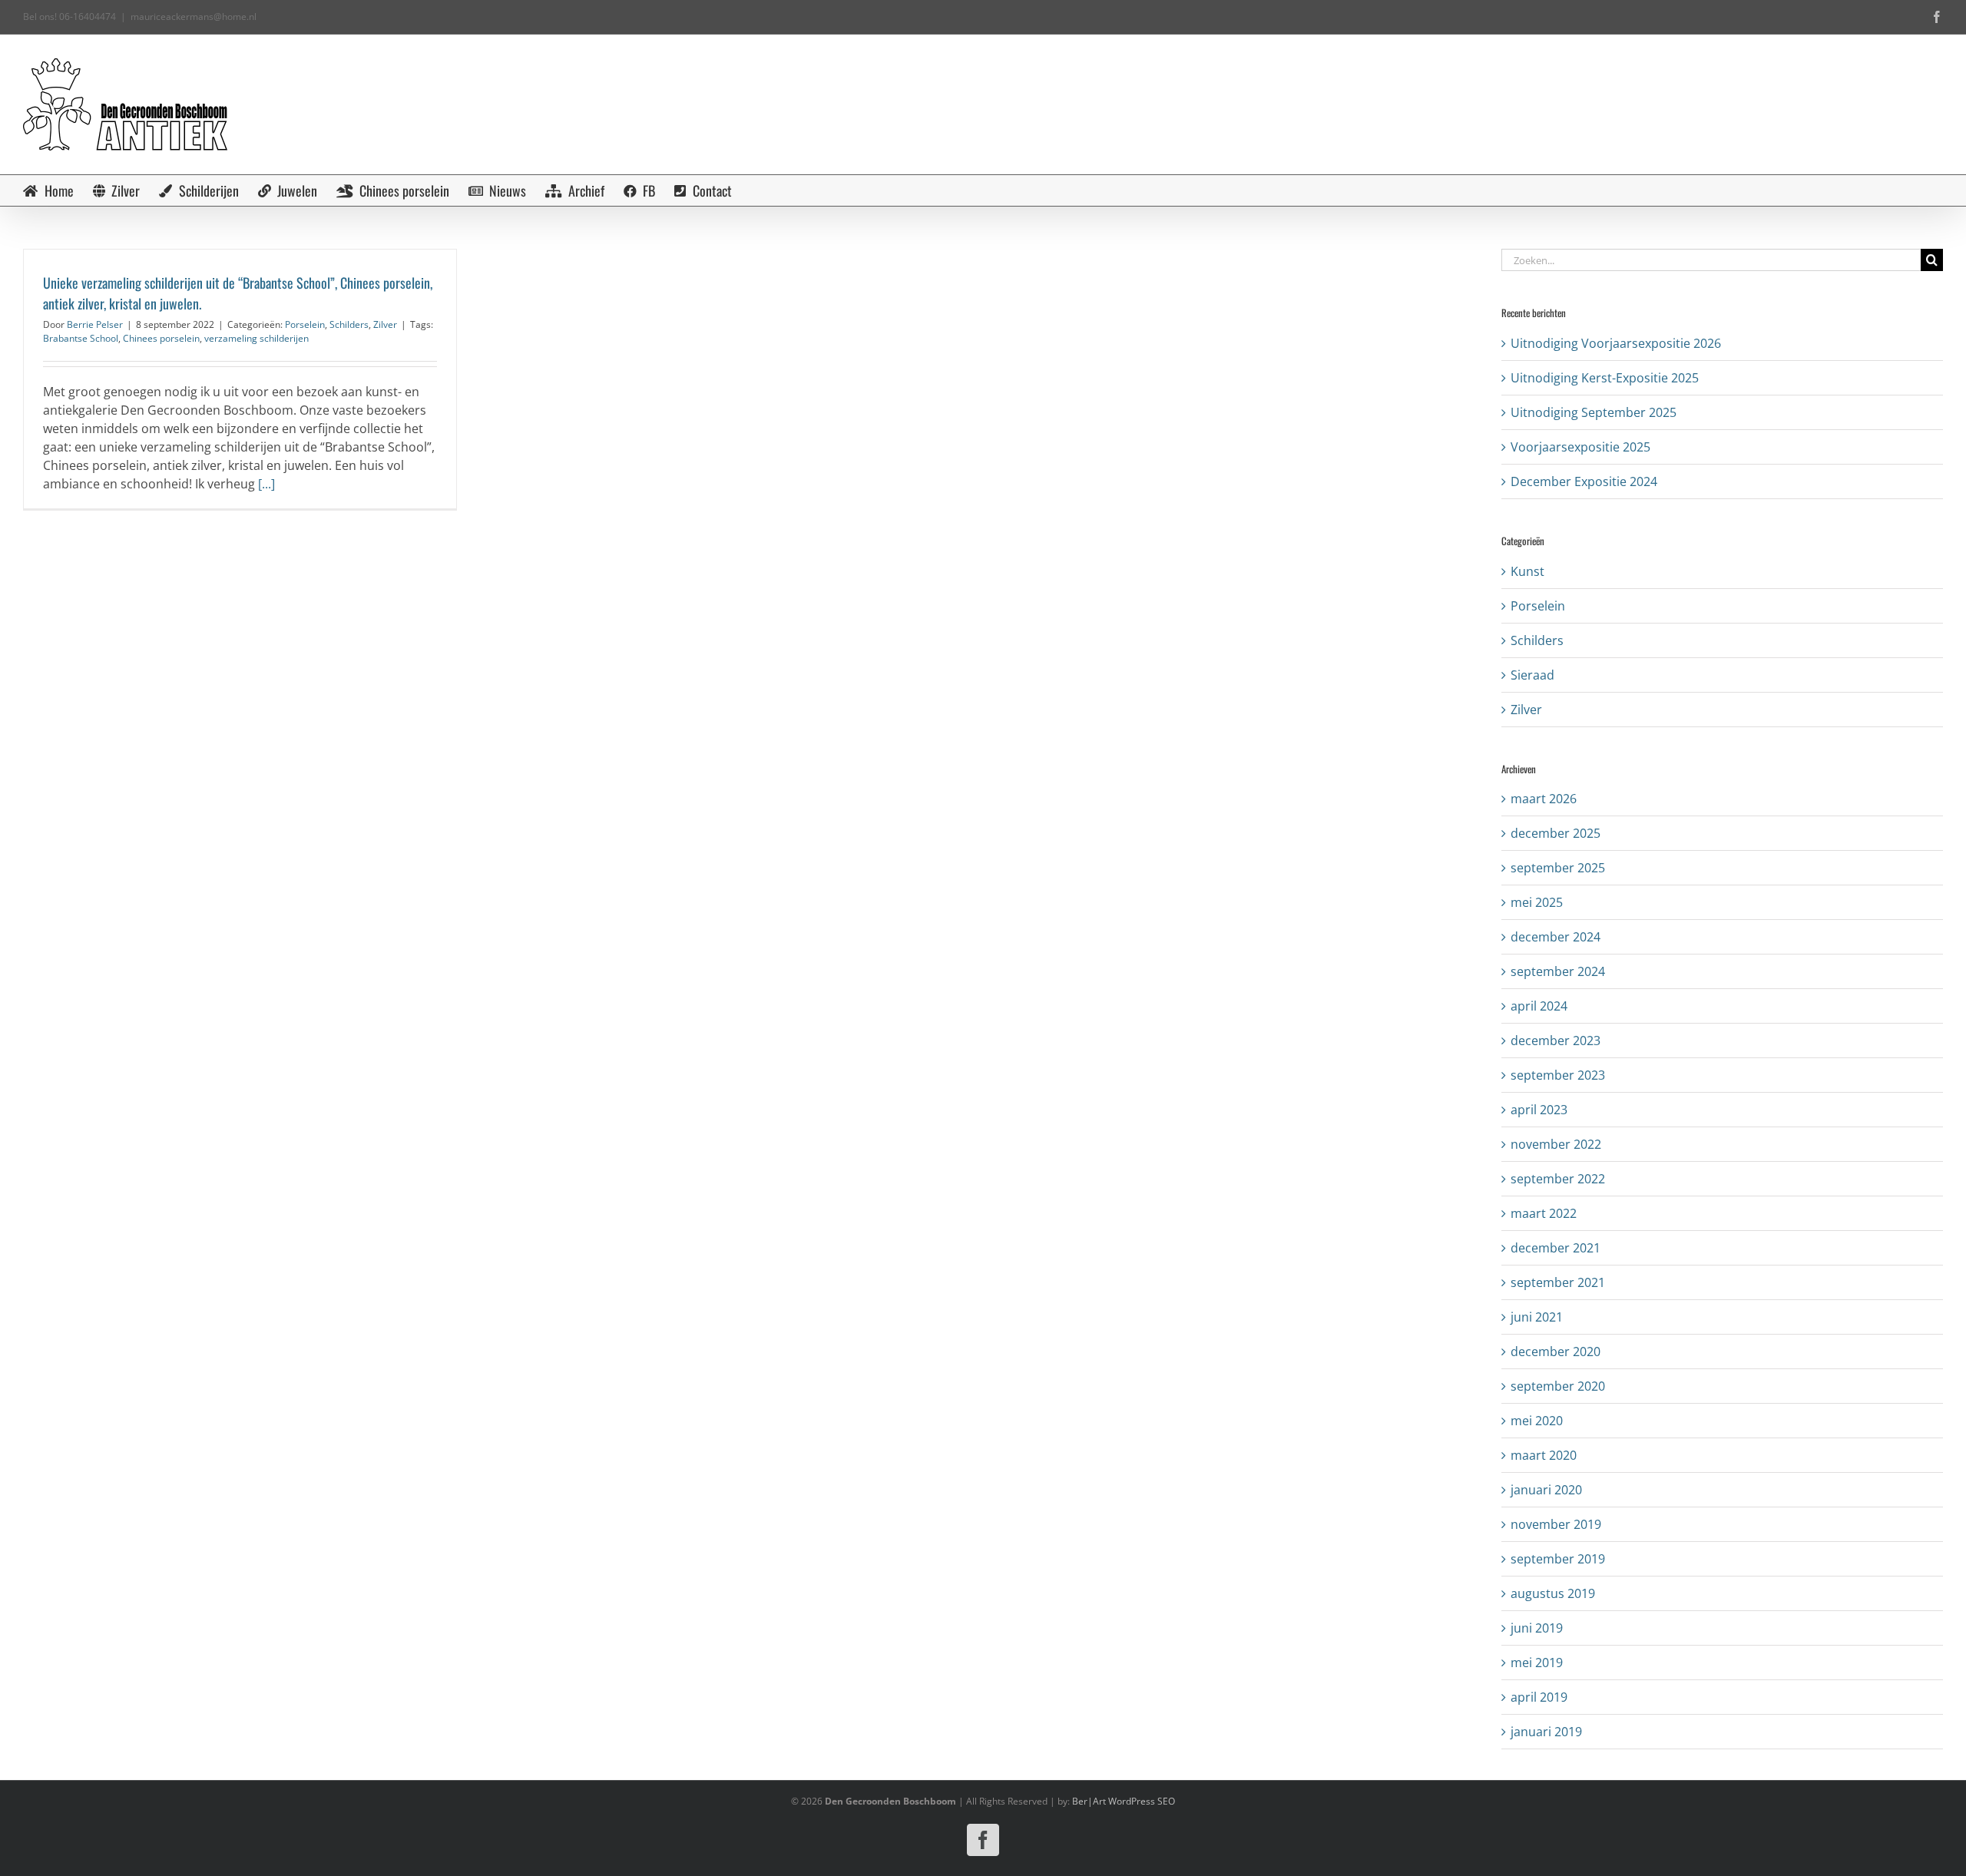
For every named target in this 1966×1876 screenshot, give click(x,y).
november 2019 (1556, 1524)
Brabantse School (81, 338)
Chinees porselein (161, 338)
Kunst (1527, 571)
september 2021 (1558, 1282)
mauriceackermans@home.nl (194, 17)
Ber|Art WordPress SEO (1124, 1801)
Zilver (385, 324)
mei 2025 (1537, 902)
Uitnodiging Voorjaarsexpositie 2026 (1616, 343)
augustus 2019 (1553, 1593)
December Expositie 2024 (1584, 481)
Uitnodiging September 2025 (1594, 412)
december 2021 (1556, 1248)
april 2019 (1539, 1697)
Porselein (305, 324)
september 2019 (1558, 1559)
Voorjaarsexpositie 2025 (1580, 447)
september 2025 (1558, 868)
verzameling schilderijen (257, 338)
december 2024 (1556, 937)
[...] (266, 484)
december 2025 (1556, 833)
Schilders (349, 324)
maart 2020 (1544, 1455)
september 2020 (1558, 1386)
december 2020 (1556, 1352)
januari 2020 (1546, 1490)
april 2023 (1539, 1110)
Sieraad (1532, 675)
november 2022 (1556, 1144)
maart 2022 (1544, 1213)
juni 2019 (1537, 1628)
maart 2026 (1544, 799)
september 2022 (1558, 1179)
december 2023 (1556, 1041)
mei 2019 (1537, 1663)
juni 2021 (1537, 1317)
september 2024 (1558, 971)
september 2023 (1558, 1075)
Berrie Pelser (95, 324)
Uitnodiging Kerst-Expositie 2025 (1605, 378)
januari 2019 (1546, 1732)
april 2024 (1539, 1006)
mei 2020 (1537, 1421)
